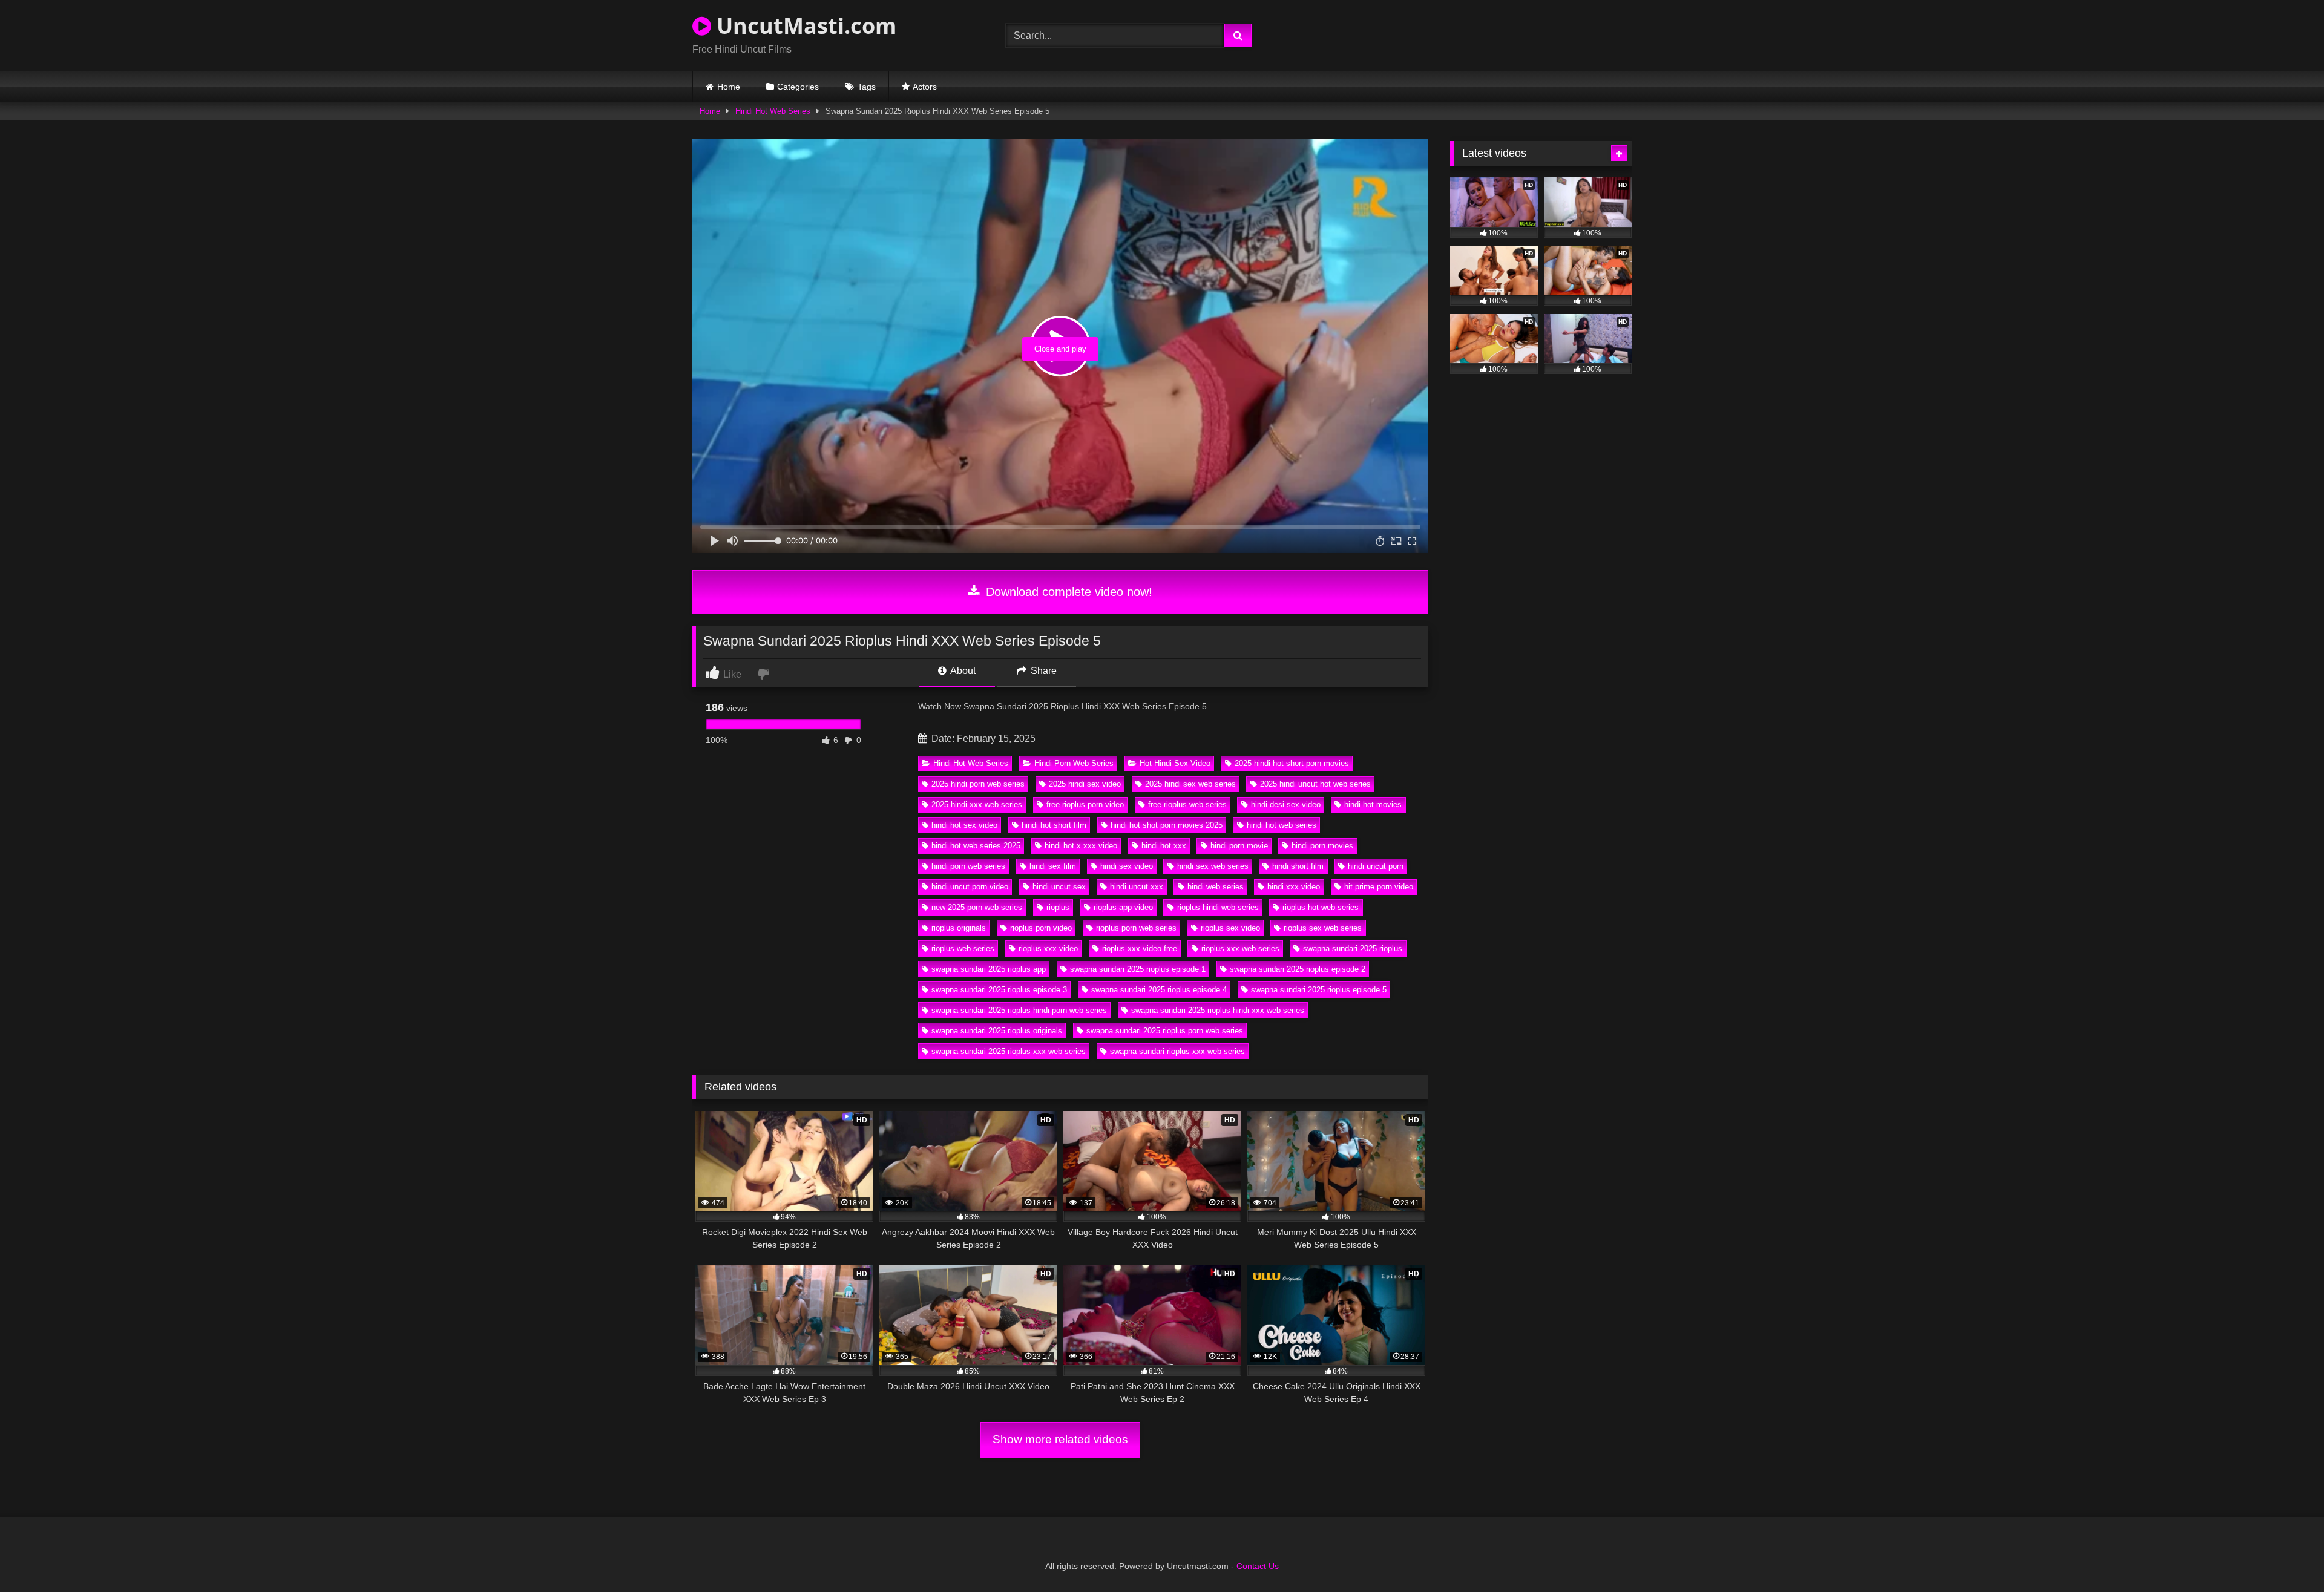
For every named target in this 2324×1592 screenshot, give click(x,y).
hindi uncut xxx (1137, 887)
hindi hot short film (1054, 825)
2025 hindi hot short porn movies (1292, 763)
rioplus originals (959, 928)
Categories (798, 87)
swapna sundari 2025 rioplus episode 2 (1298, 969)
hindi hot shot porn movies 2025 (1167, 825)
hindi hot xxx (1164, 846)
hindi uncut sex (1059, 887)
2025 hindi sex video (1085, 784)
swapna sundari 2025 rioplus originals (997, 1031)
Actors (925, 87)
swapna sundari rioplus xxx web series (1177, 1051)
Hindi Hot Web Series (773, 111)
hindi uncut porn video (970, 887)
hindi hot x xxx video (1081, 846)
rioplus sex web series (1323, 928)
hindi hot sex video (964, 825)
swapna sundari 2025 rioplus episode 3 (999, 990)
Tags (867, 87)
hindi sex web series (1213, 866)
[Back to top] (2286, 1556)
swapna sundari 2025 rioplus (1353, 948)
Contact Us (1258, 1566)
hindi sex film (1053, 866)
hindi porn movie (1239, 846)
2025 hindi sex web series (1190, 784)
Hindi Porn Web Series (1074, 763)
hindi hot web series (1282, 825)
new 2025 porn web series (977, 907)
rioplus (1058, 907)
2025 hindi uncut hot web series (1315, 784)
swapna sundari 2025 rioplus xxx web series (1009, 1051)
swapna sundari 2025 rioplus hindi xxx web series (1218, 1010)
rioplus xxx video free (1140, 948)
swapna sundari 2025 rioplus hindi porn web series (1019, 1010)
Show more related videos (1060, 1439)
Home (729, 87)
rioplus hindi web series (1218, 907)
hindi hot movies (1373, 804)
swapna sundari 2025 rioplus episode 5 (1319, 990)
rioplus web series (963, 948)
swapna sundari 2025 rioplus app (989, 969)
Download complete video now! (1067, 592)
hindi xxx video (1294, 887)
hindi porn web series (968, 866)
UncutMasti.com (804, 26)
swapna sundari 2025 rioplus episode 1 (1138, 969)
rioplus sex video (1230, 928)
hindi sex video (1127, 866)
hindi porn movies (1322, 846)
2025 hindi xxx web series (977, 804)
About (962, 671)
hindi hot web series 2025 (976, 846)
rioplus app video (1123, 907)
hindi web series (1216, 887)
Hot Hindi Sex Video (1175, 763)
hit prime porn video (1379, 887)
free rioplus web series (1187, 804)
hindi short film (1298, 866)
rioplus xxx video (1048, 948)
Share (1042, 671)
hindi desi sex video (1286, 804)
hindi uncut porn (1376, 866)
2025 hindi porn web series (978, 784)
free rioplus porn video (1085, 804)
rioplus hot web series (1321, 907)
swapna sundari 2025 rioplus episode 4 (1159, 990)
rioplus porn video (1041, 928)
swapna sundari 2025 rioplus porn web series (1165, 1031)
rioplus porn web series (1136, 928)
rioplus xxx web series (1240, 948)
